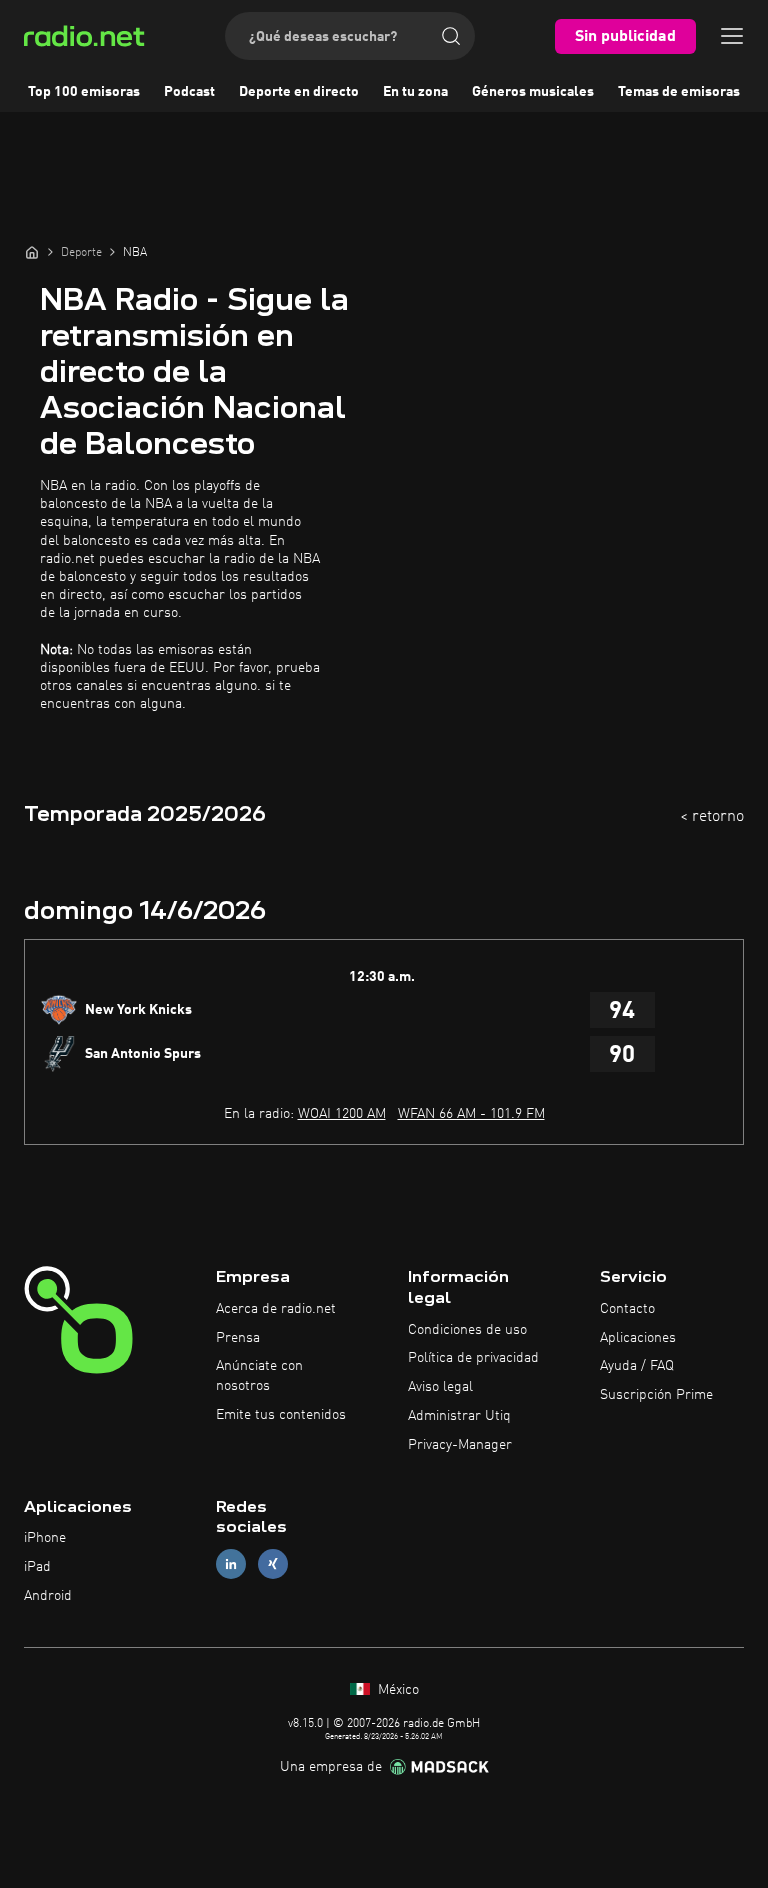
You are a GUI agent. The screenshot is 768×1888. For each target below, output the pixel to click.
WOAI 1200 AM (342, 1114)
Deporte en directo (299, 92)
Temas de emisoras (679, 92)
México (396, 1690)
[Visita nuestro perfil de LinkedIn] (231, 1564)
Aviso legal (440, 1387)
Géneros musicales (533, 92)
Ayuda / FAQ (637, 1366)
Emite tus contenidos (281, 1415)
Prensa (238, 1338)
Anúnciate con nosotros (259, 1376)
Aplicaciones (638, 1338)
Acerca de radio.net (276, 1309)
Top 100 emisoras (84, 92)
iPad (37, 1567)
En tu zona (415, 92)
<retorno (712, 817)
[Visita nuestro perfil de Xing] (273, 1564)
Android (48, 1596)
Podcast (189, 92)
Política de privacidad (473, 1358)
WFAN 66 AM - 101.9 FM (471, 1114)
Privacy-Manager (460, 1445)
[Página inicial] (32, 252)
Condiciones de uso (467, 1330)
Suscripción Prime (656, 1395)
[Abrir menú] (732, 36)
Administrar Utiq (459, 1416)
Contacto (627, 1309)
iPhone (45, 1538)
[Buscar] (451, 36)
